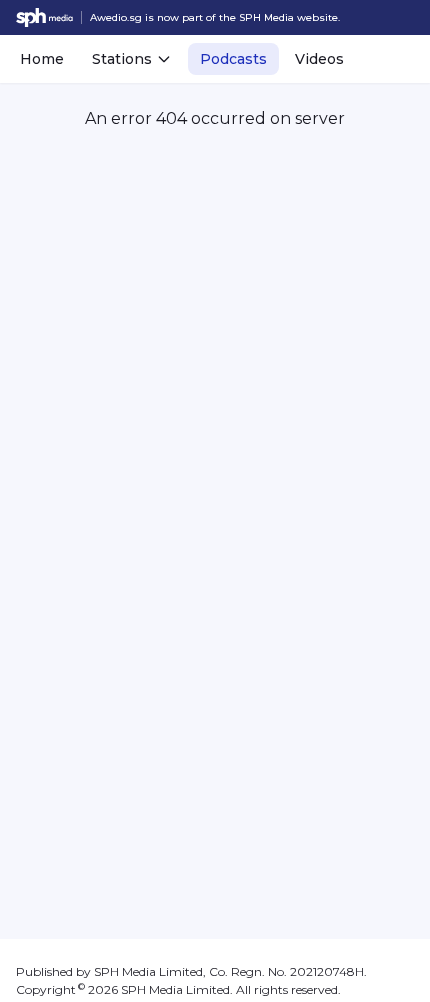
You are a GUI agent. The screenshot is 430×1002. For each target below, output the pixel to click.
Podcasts (233, 59)
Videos (319, 59)
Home (42, 59)
